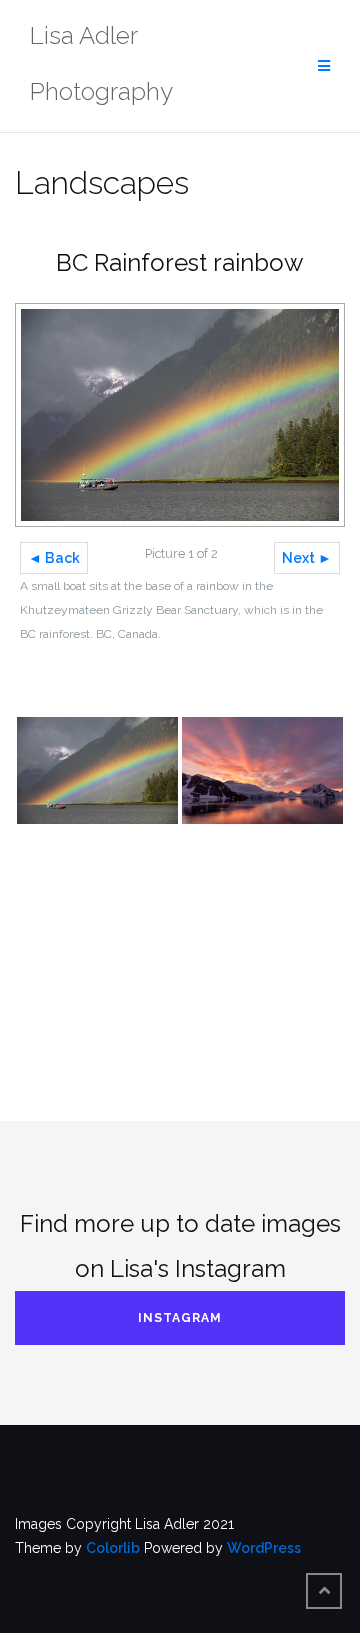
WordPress (264, 1548)
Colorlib (113, 1548)
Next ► (307, 558)
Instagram (180, 1318)
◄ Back (54, 558)
